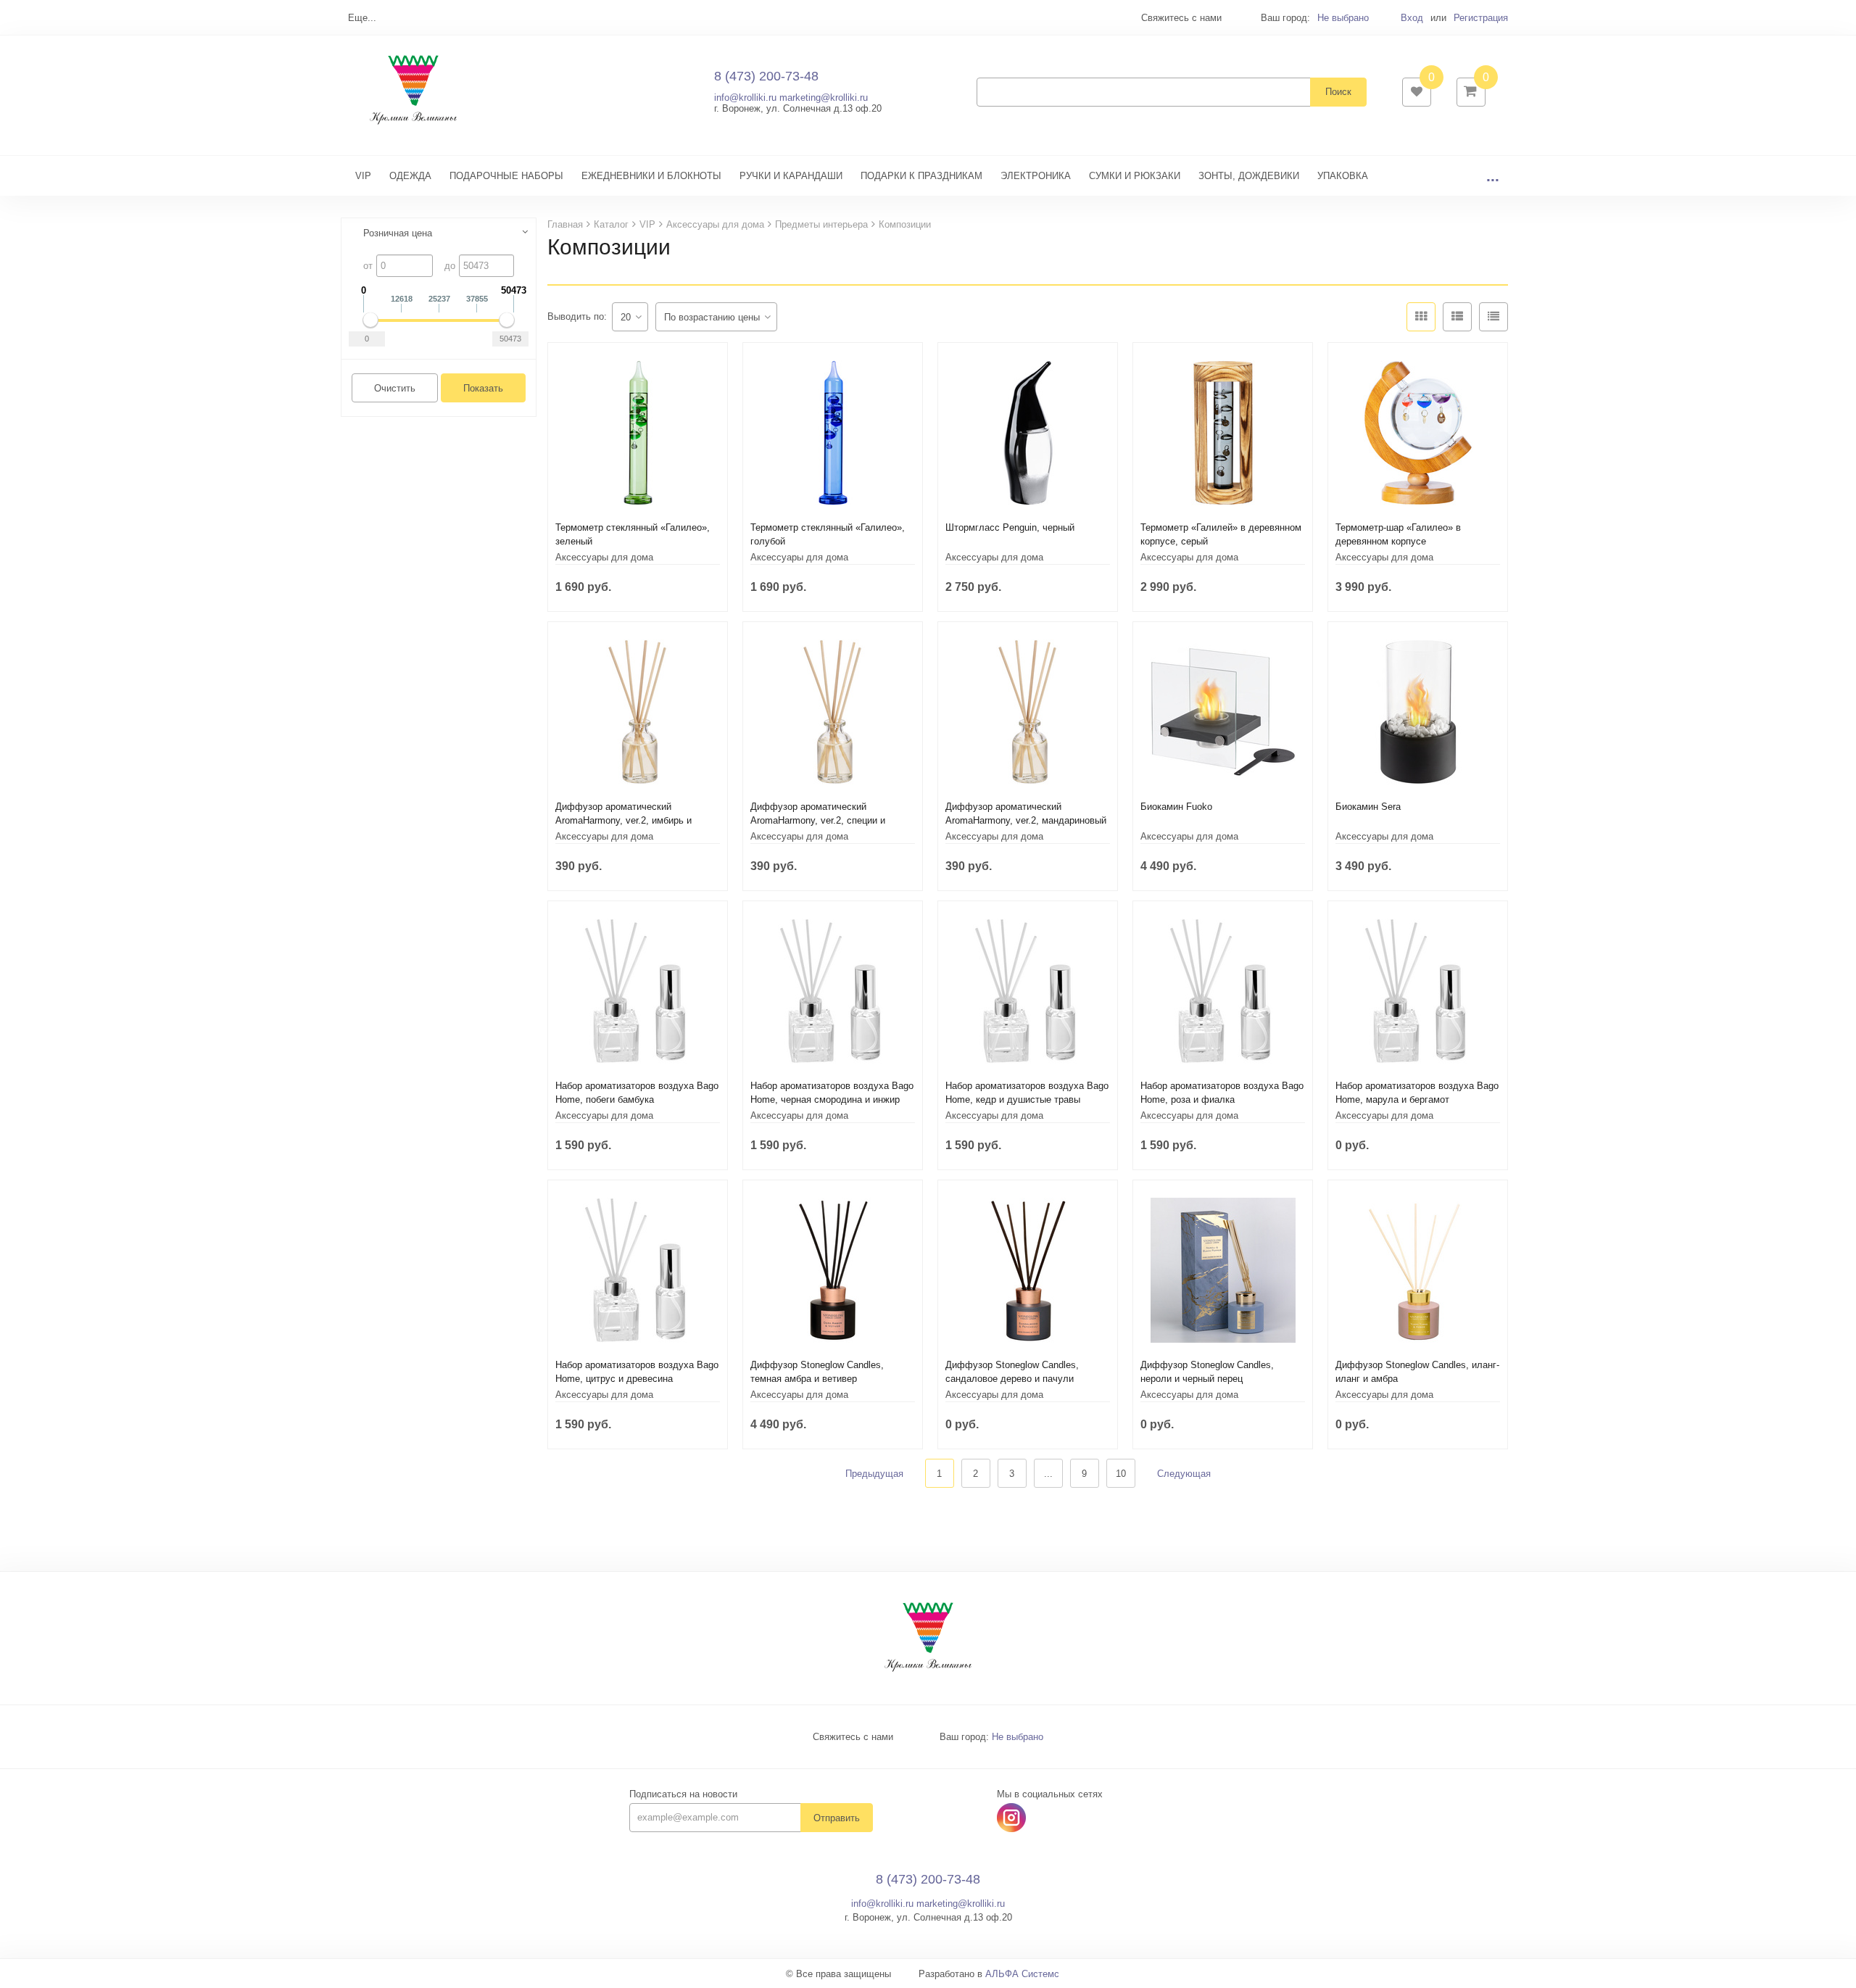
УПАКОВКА (1343, 176)
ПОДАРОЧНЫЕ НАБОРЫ (506, 176)
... (1493, 176)
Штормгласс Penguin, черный (1010, 527)
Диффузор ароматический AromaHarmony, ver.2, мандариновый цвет (1026, 820)
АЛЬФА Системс (1022, 1974)
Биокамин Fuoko (1176, 807)
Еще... (362, 18)
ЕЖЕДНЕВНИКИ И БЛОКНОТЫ (651, 176)
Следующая (1184, 1474)
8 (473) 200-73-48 (766, 76)
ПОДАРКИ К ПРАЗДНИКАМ (921, 176)
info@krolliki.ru (745, 98)
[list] (1457, 317)
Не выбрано (1343, 18)
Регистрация (1481, 18)
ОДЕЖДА (410, 176)
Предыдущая (874, 1474)
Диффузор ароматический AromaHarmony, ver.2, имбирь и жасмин (623, 820)
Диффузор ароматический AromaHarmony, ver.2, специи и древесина (818, 820)
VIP (363, 176)
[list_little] (1493, 317)
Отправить (837, 1818)
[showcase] (1421, 317)
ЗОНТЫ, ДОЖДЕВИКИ (1249, 176)
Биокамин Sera (1368, 807)
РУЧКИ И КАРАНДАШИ (791, 176)
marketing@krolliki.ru (824, 98)
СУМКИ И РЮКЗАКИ (1135, 176)
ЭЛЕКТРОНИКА (1036, 176)
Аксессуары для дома (604, 557)
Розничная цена (398, 233)
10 (1121, 1474)
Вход (1412, 18)
